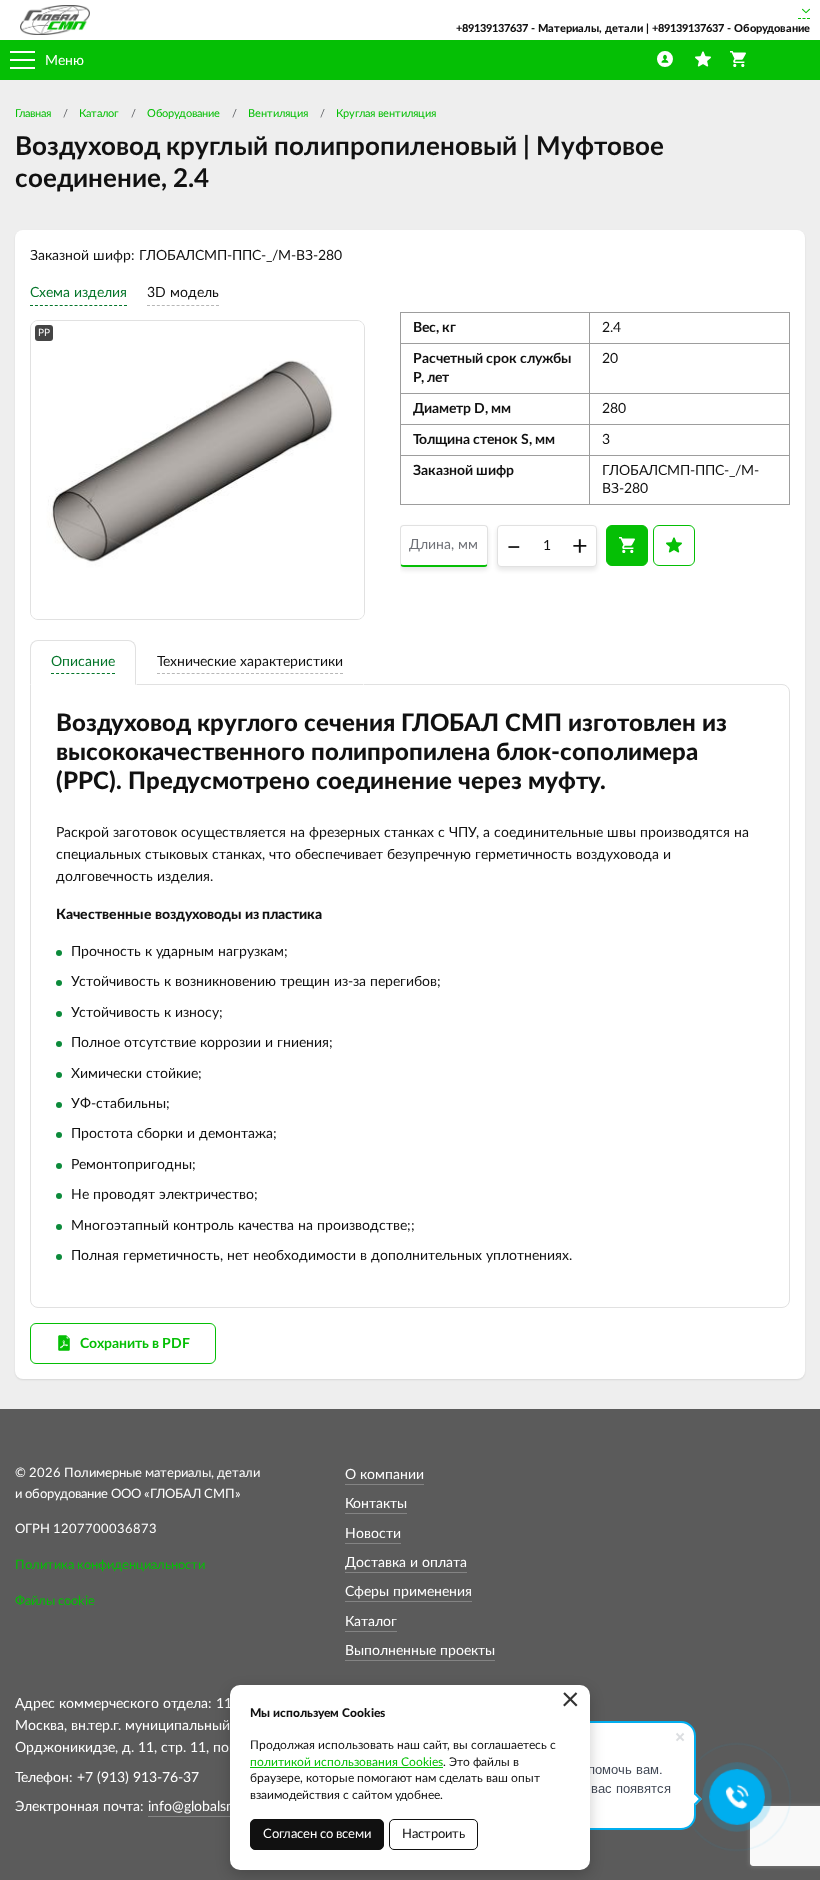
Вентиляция (278, 113)
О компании (384, 1475)
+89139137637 (492, 28)
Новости (373, 1534)
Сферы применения (408, 1592)
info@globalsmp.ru (205, 1807)
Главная (33, 113)
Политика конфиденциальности (110, 1565)
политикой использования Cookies (346, 1762)
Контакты (376, 1504)
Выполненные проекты (420, 1651)
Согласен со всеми (317, 1834)
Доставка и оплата (406, 1563)
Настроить (433, 1834)
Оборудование (183, 113)
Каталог (99, 113)
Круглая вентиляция (386, 113)
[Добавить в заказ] (627, 545)
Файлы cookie (55, 1601)
